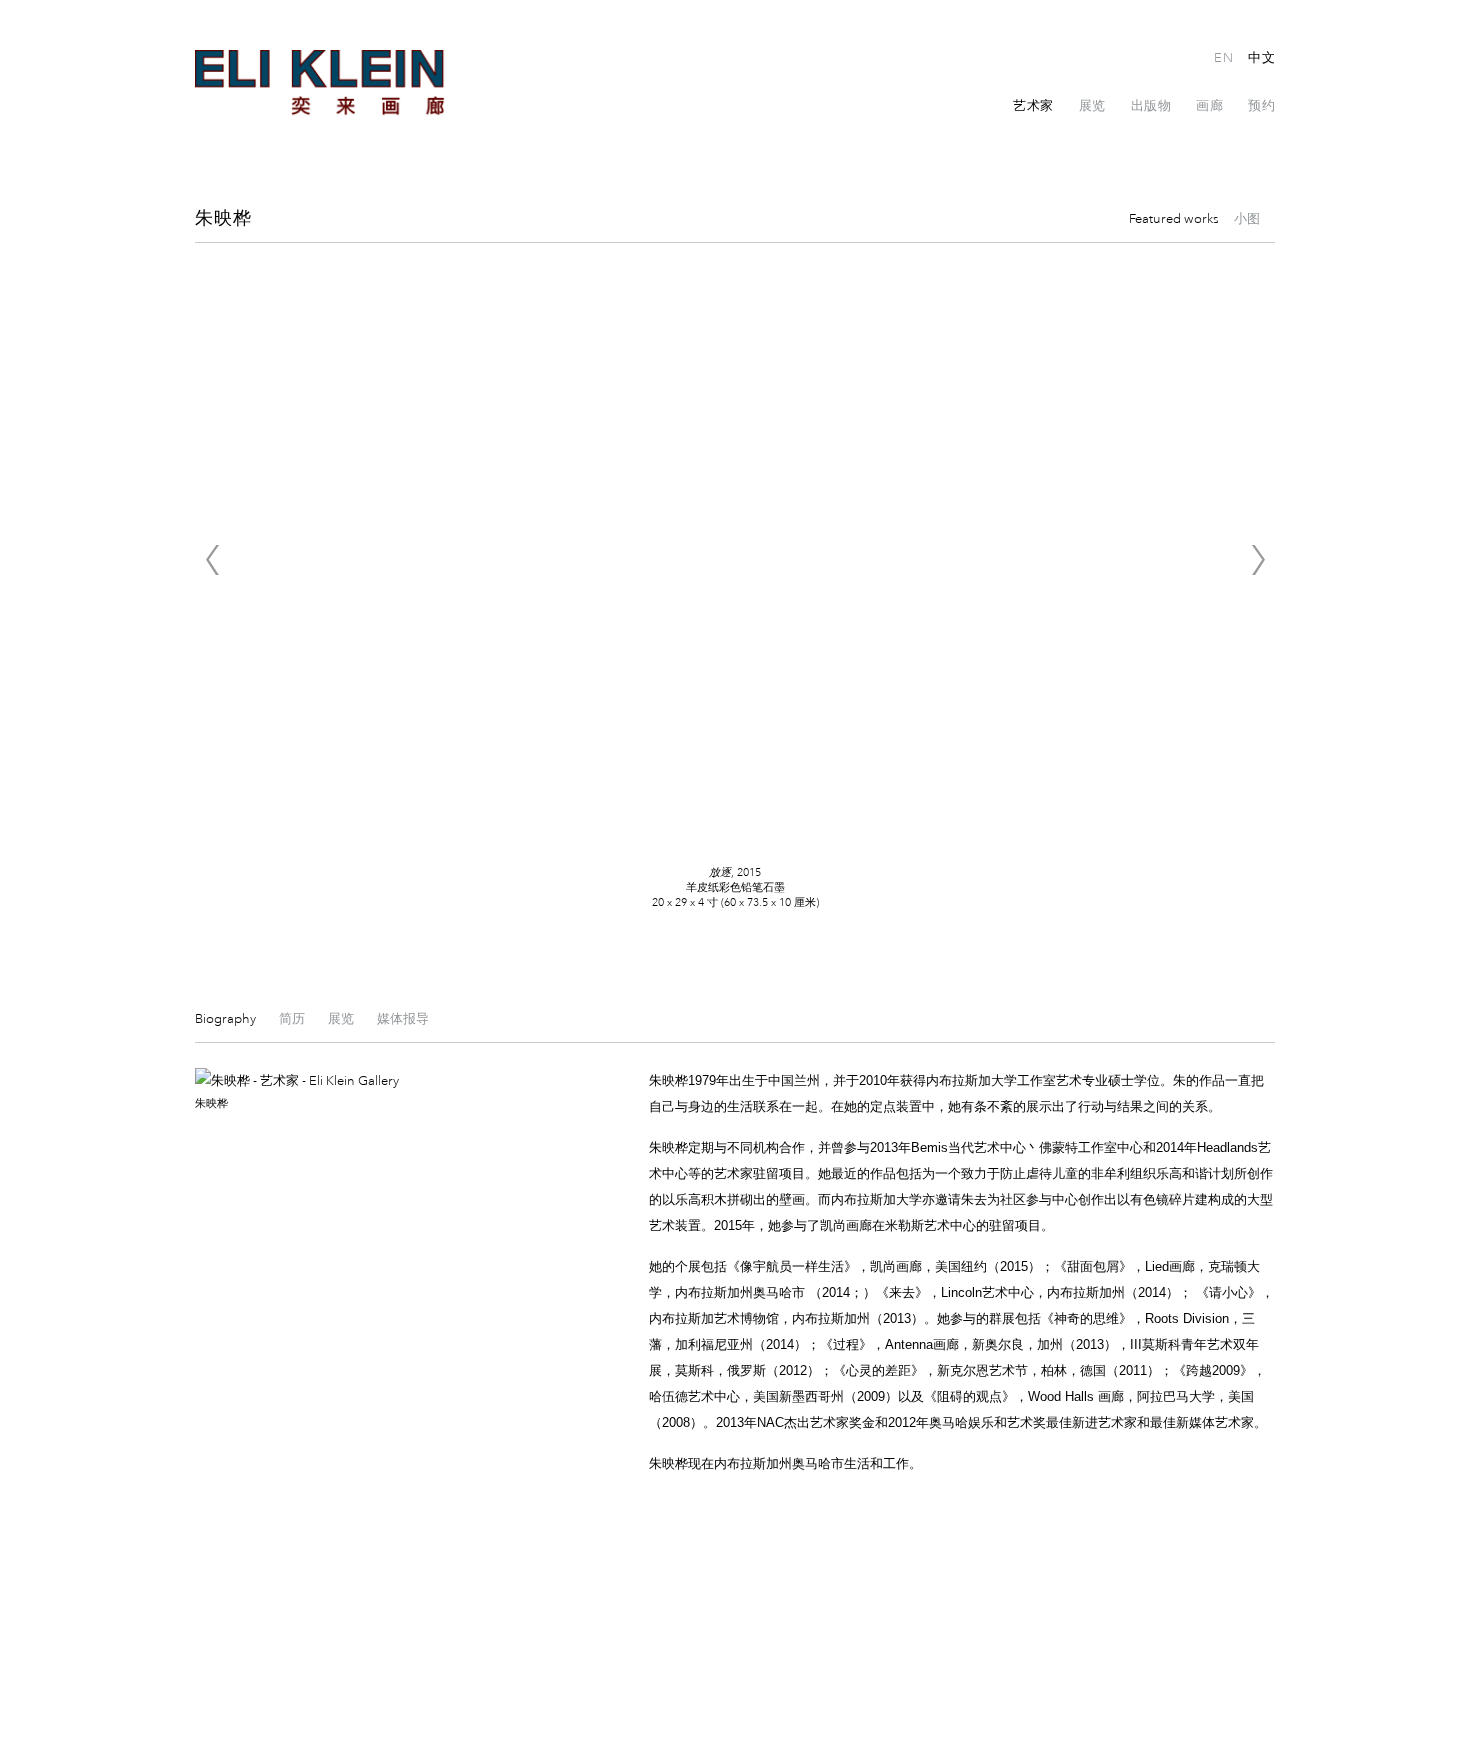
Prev (212, 560)
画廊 (1209, 106)
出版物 (1151, 106)
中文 (1261, 58)
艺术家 (1033, 106)
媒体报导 (403, 1019)
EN (1223, 58)
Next (1258, 560)
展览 (1092, 106)
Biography (227, 1019)
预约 (1261, 106)
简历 (293, 1019)
